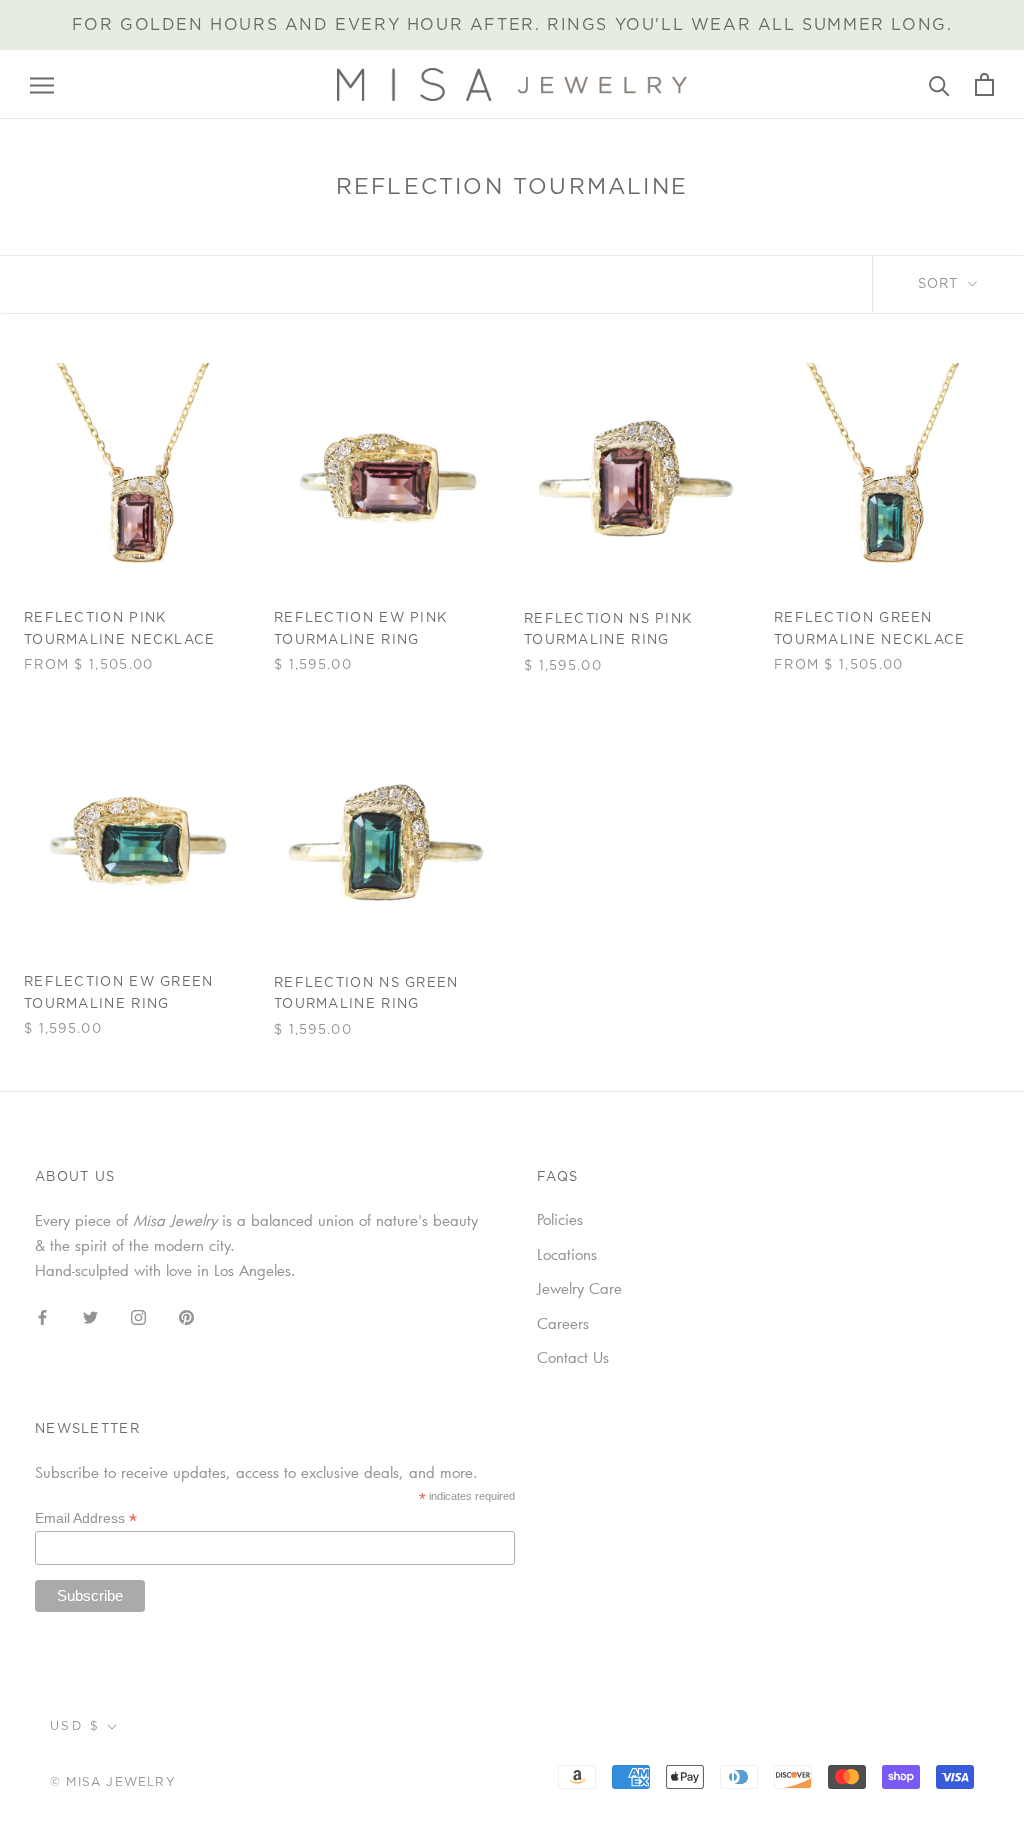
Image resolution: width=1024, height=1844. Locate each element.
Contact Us (573, 1357)
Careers (563, 1323)
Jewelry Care (579, 1288)
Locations (567, 1254)
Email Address (86, 1518)
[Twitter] (90, 1315)
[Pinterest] (186, 1315)
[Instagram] (138, 1315)
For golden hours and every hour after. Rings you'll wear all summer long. (512, 25)
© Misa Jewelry (113, 1782)
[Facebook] (42, 1315)
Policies (560, 1219)
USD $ (75, 1726)
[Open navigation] (42, 85)
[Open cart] (984, 84)
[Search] (939, 84)
